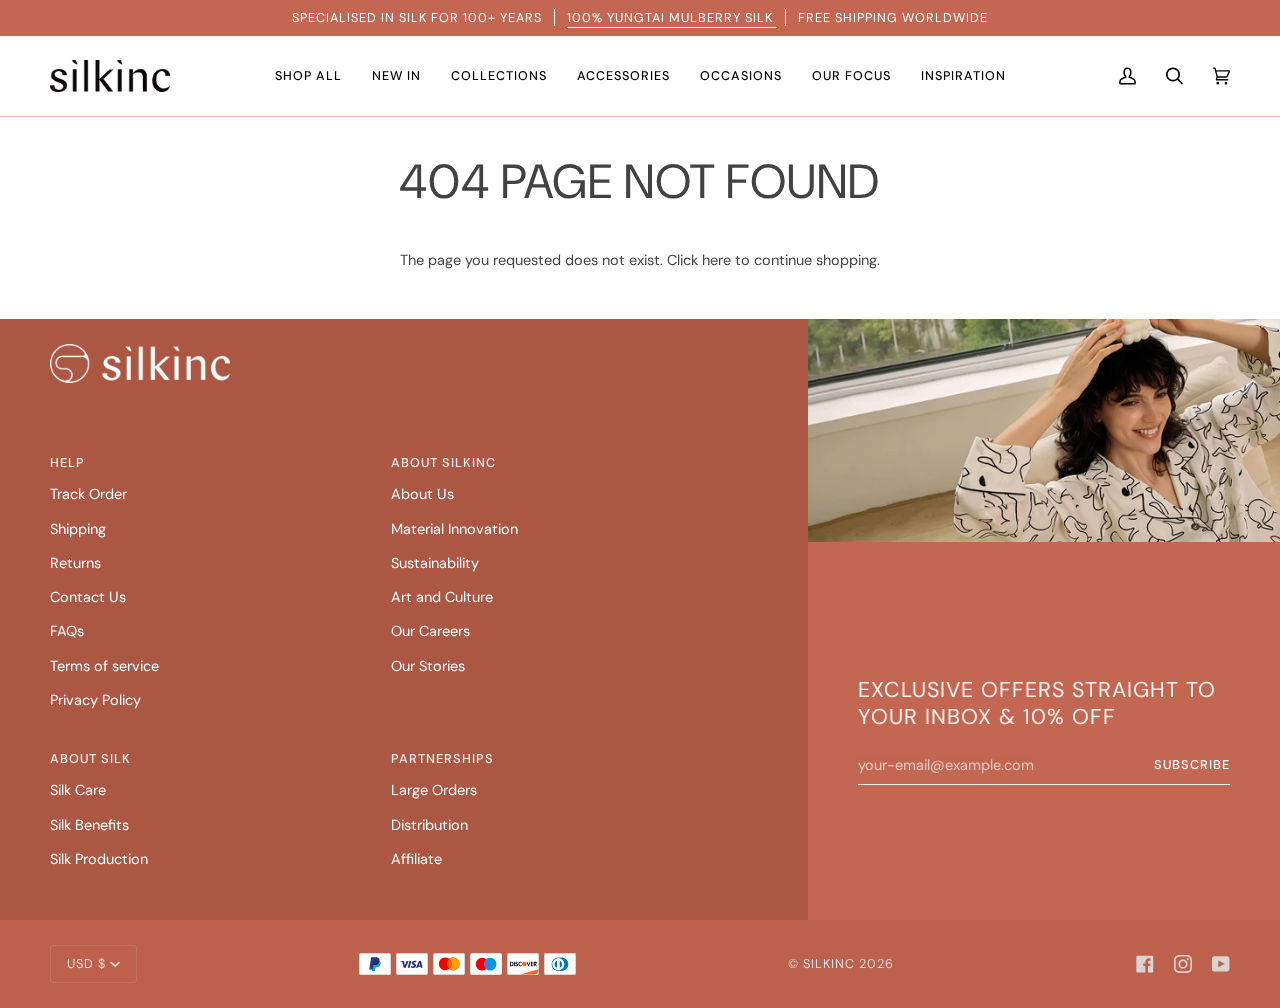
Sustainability (435, 563)
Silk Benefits (89, 825)
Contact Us (88, 597)
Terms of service (104, 666)
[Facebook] (1145, 964)
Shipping (78, 529)
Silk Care (78, 790)
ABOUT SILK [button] (90, 758)
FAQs (67, 631)
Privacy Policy (95, 700)
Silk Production (99, 859)
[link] (140, 363)
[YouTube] (1221, 964)
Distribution (429, 825)
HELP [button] (67, 462)
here (716, 260)
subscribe (1192, 764)
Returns (75, 563)
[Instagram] (1183, 964)
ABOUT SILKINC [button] (443, 462)
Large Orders (434, 790)
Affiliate (416, 859)
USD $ (86, 963)
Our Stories (428, 666)
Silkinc (829, 963)
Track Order (88, 494)
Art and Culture (442, 597)
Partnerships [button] (442, 758)
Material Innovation (454, 529)
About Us (422, 494)
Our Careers (430, 631)
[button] (308, 76)
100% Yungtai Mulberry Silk (672, 17)
